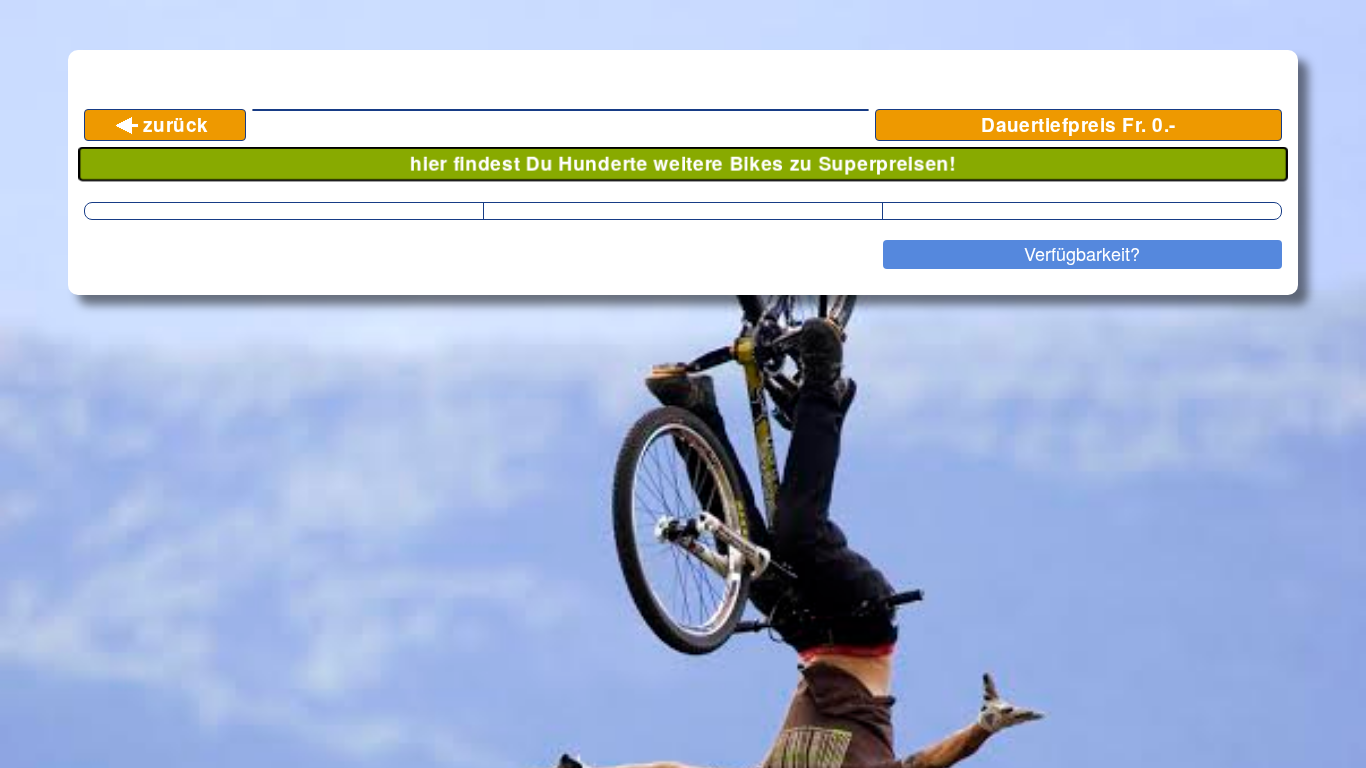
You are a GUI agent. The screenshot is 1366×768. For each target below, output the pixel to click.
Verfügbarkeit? (1082, 253)
